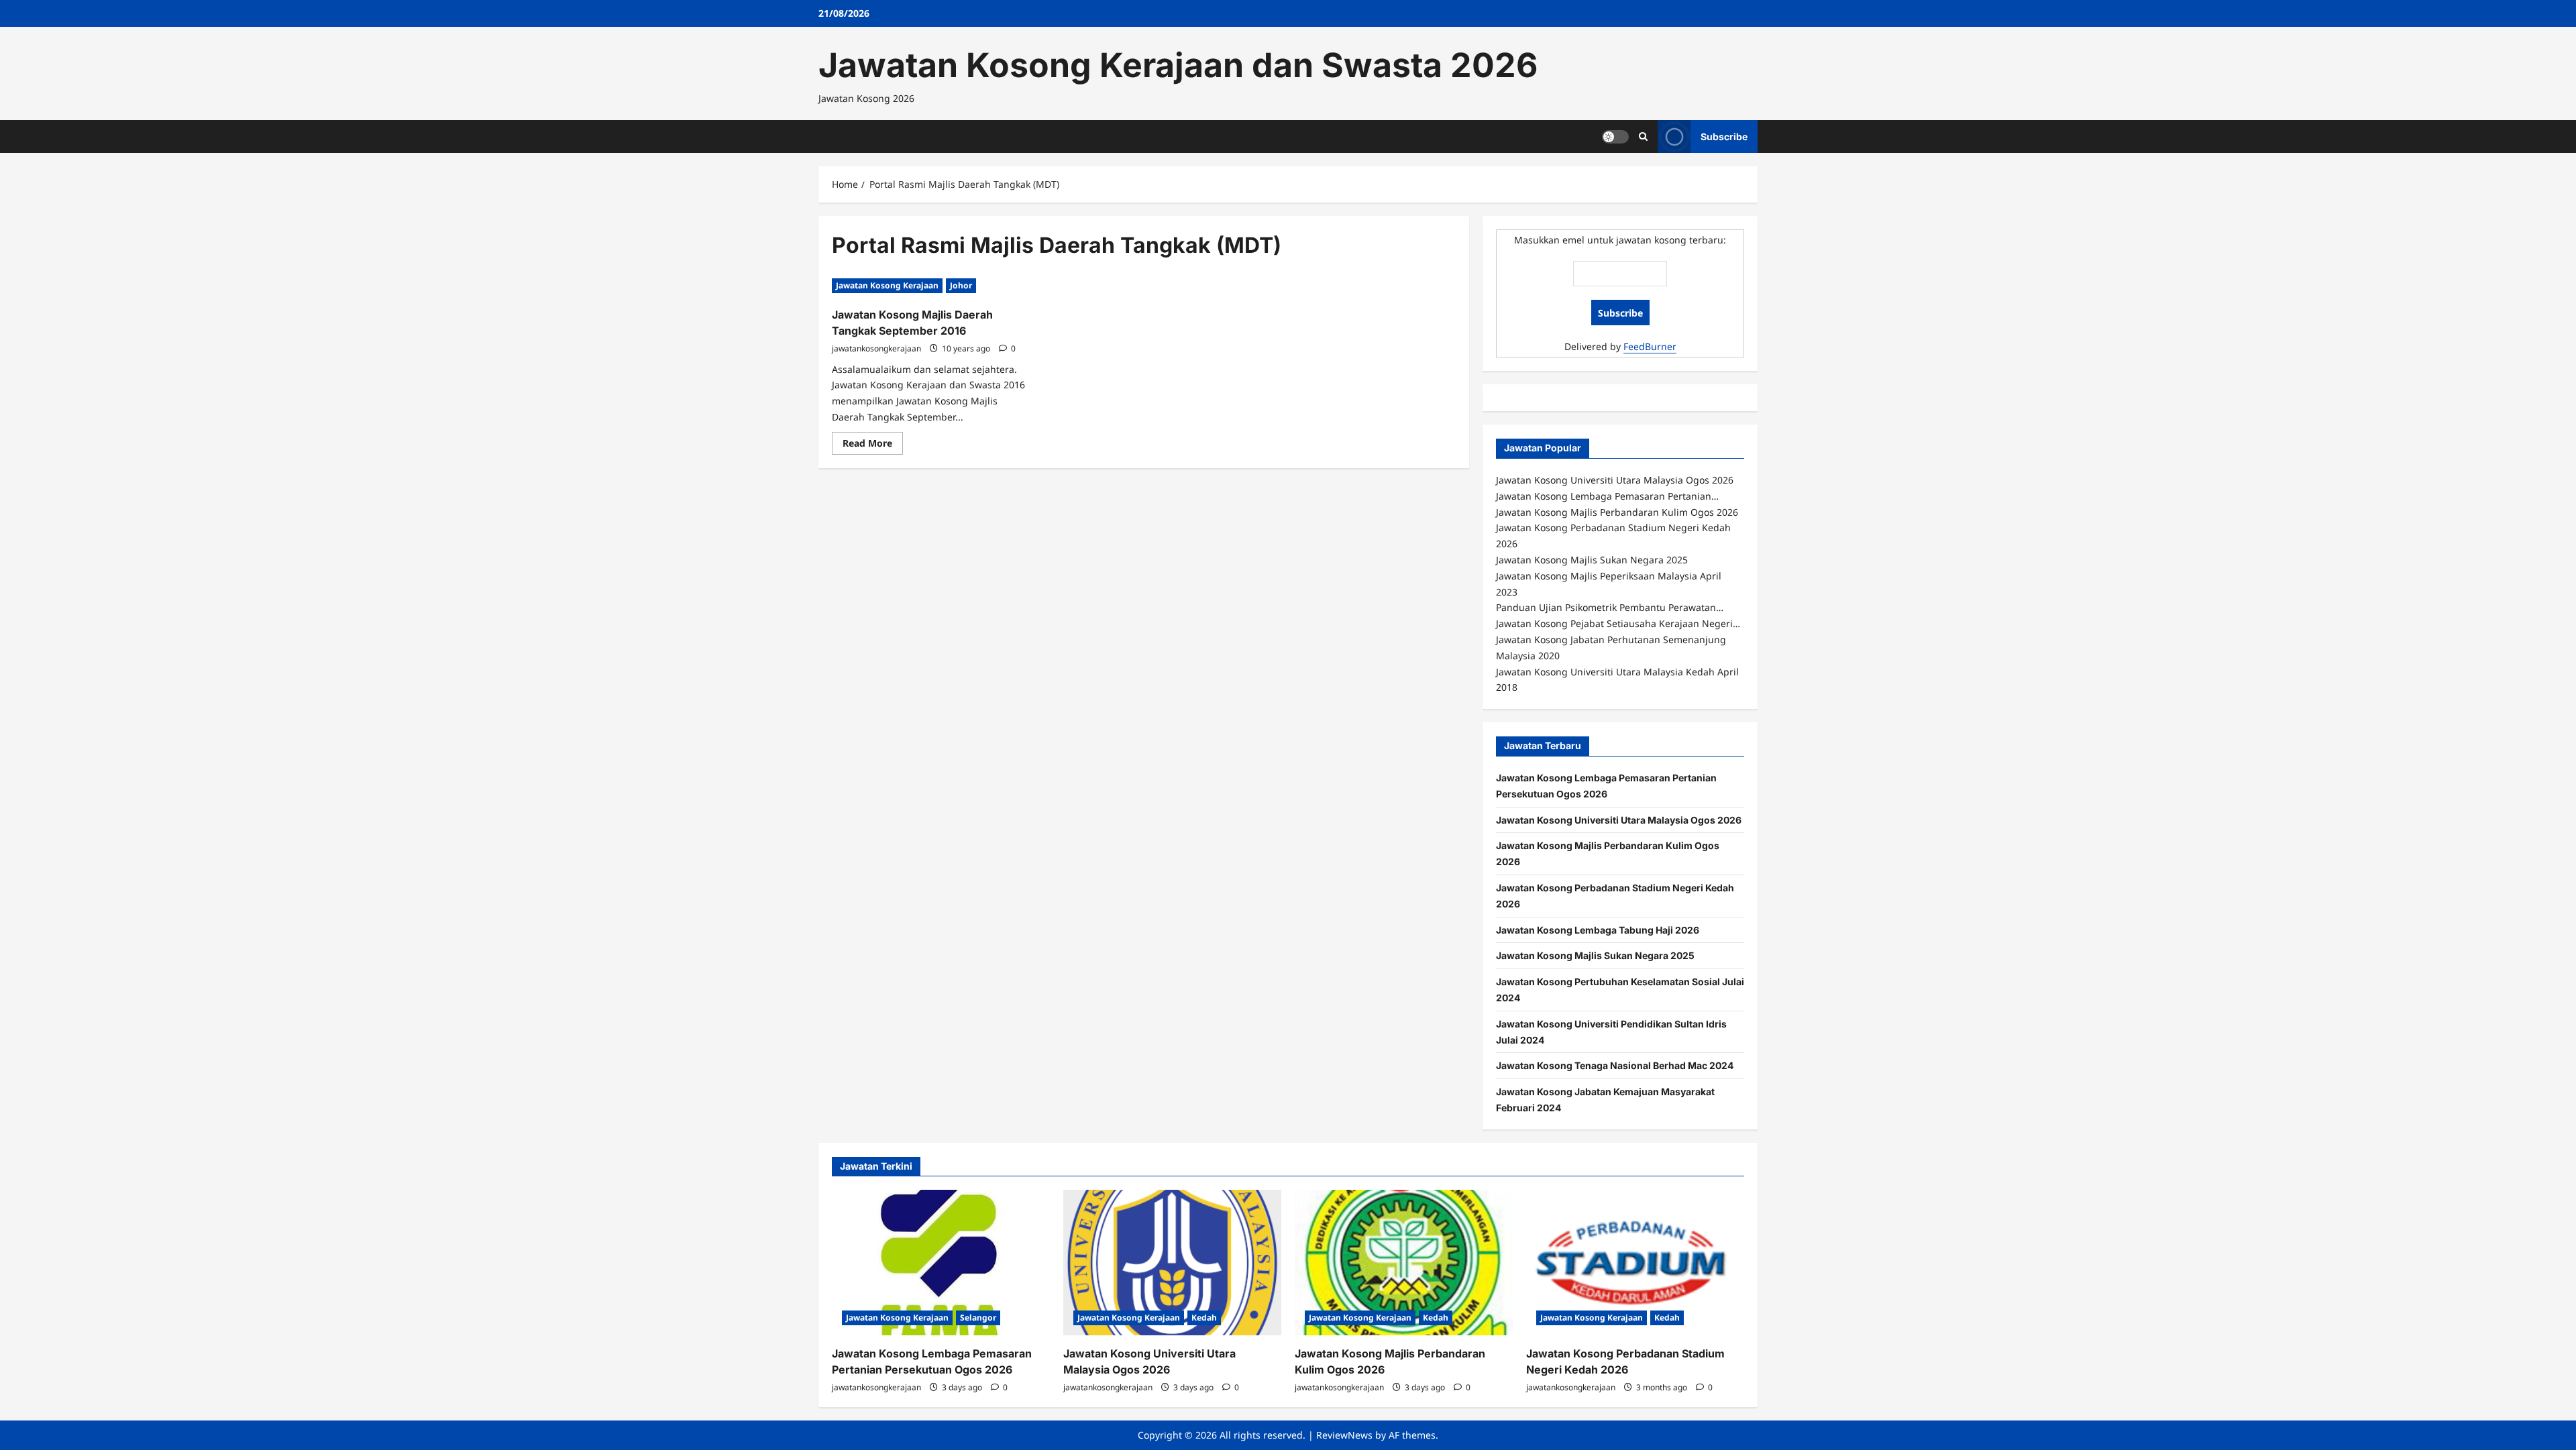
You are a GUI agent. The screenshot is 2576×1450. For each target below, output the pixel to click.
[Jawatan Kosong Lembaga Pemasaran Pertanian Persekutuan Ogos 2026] (941, 1263)
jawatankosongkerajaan (876, 348)
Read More (873, 445)
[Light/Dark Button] (1615, 136)
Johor (961, 285)
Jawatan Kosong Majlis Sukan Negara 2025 (1595, 955)
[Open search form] (1643, 136)
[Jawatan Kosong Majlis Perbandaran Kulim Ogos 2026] (1404, 1263)
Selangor (978, 1318)
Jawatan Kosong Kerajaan (887, 285)
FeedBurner (1650, 346)
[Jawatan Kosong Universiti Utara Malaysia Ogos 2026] (1172, 1263)
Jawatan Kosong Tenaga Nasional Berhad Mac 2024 (1615, 1065)
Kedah (1204, 1318)
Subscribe (1724, 136)
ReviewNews (1344, 1435)
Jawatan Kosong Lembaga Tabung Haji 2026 (1598, 930)
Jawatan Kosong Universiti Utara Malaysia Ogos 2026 (1619, 820)
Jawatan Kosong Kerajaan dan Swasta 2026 (1178, 65)
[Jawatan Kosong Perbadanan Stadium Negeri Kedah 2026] (1635, 1263)
